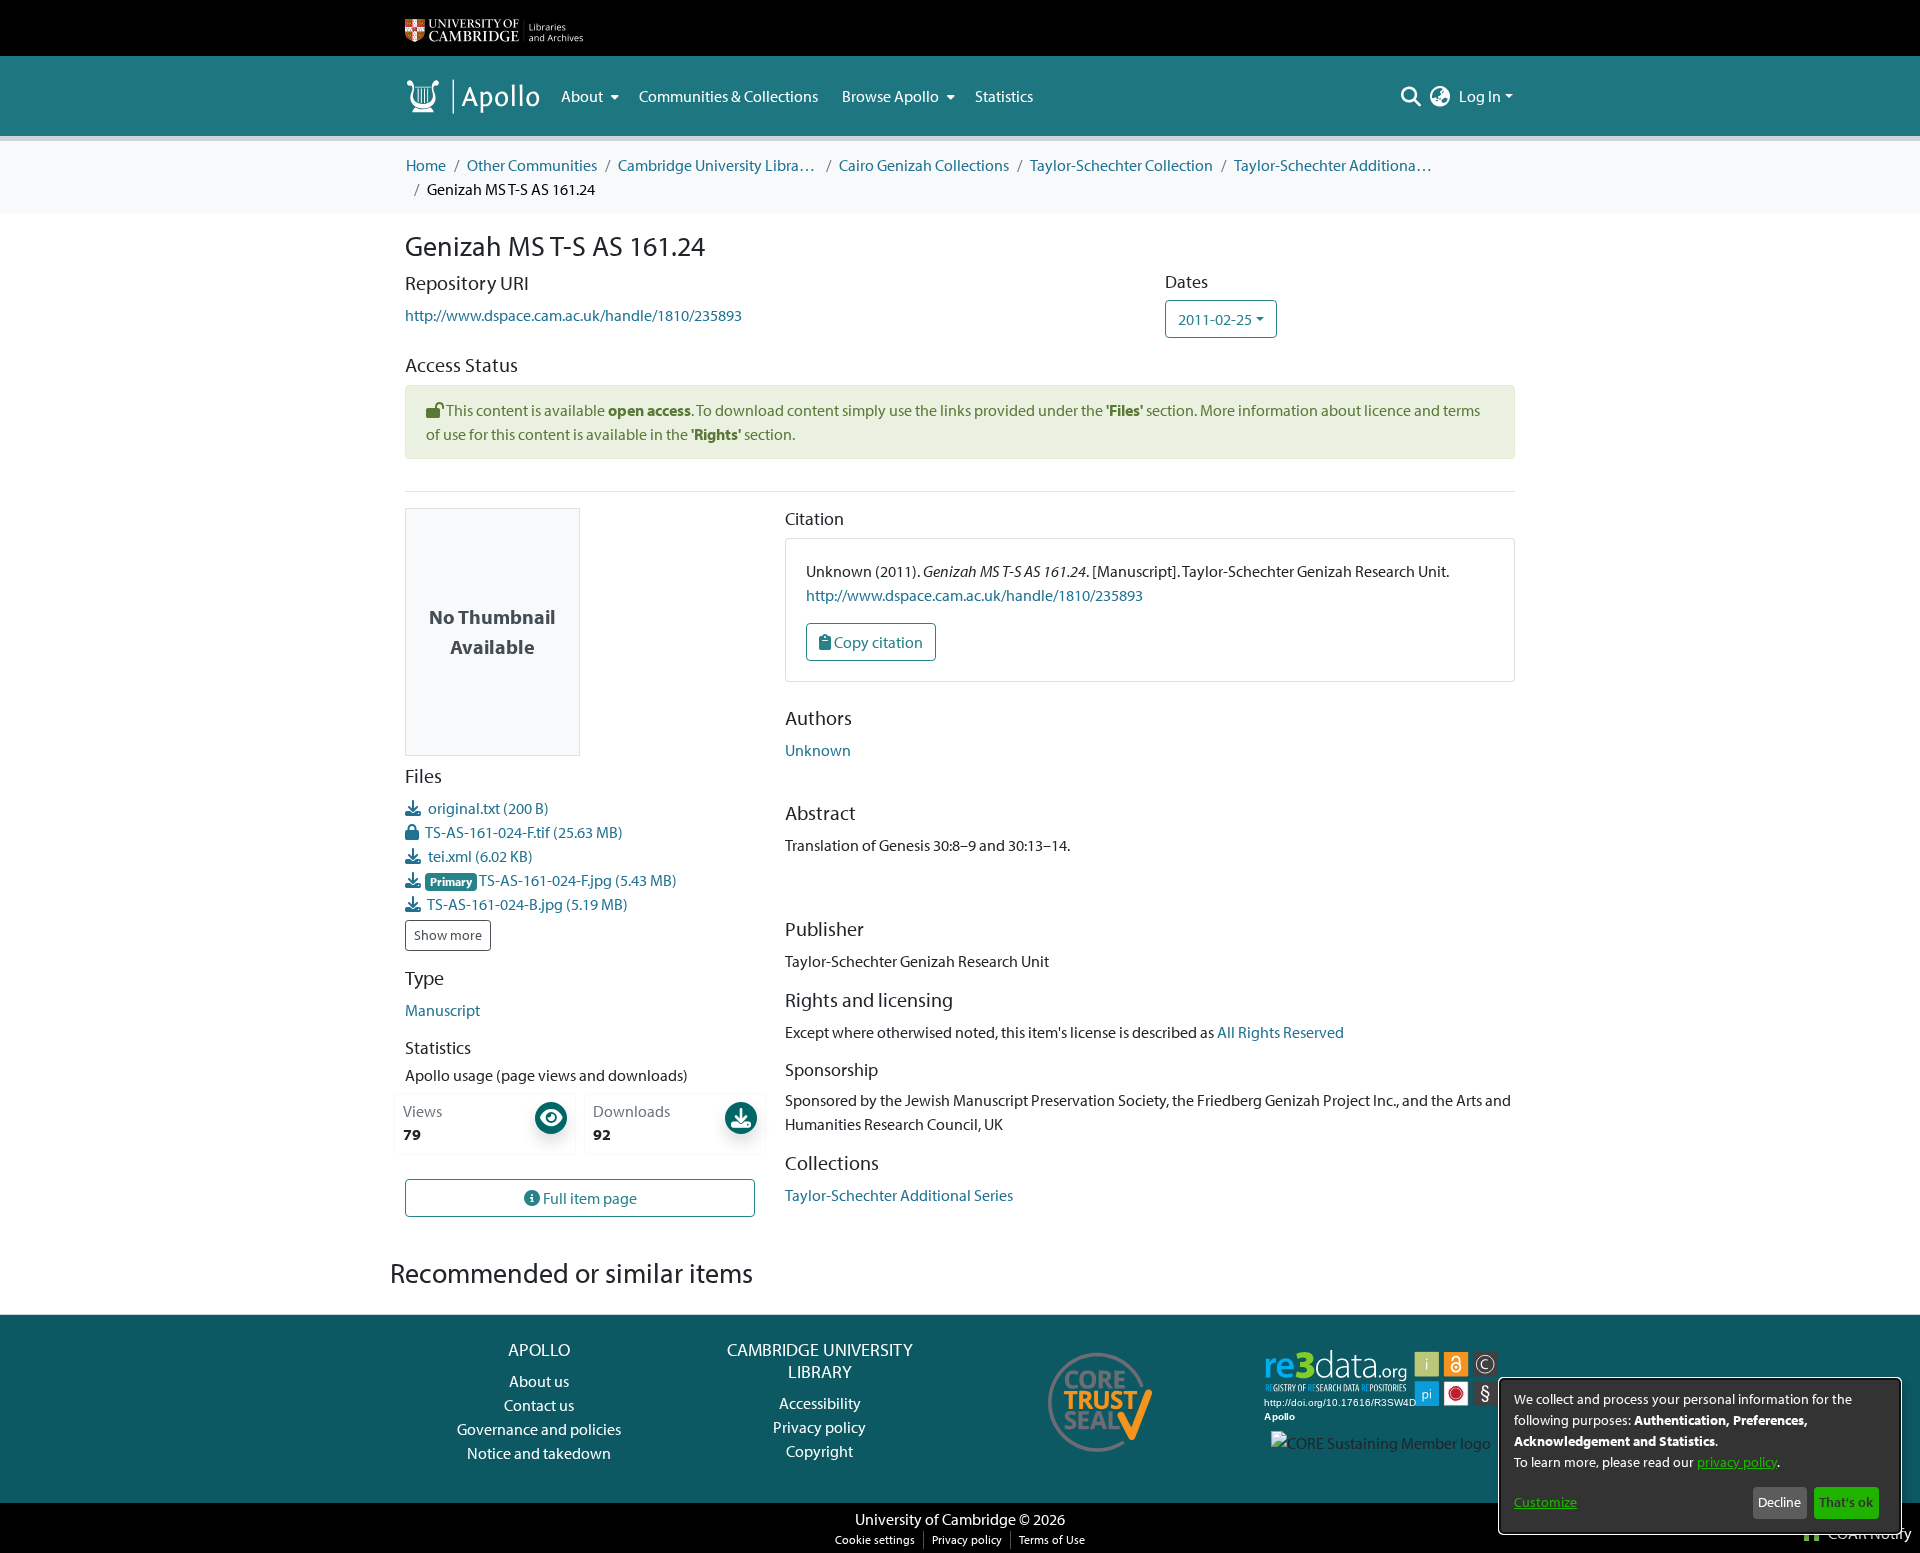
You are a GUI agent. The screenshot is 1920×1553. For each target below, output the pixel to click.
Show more (448, 935)
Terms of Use (1052, 1539)
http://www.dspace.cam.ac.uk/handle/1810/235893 (573, 315)
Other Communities (532, 165)
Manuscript (442, 1010)
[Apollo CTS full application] (1100, 1459)
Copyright (819, 1451)
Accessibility (820, 1403)
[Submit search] (1411, 96)
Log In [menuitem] (1480, 96)
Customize (1545, 1502)
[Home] (494, 28)
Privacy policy (819, 1427)
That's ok (1846, 1502)
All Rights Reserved (1280, 1032)
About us (539, 1381)
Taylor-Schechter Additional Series (1334, 165)
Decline (1779, 1502)
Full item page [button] (588, 1198)
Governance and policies (539, 1429)
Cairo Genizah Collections (924, 165)
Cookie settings (875, 1539)
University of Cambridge (935, 1519)
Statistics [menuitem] (1004, 96)
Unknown (818, 750)
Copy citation (877, 642)
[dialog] (1700, 1456)
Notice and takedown (539, 1453)
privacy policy (1737, 1462)
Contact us (539, 1405)
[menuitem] (588, 96)
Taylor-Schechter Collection (1121, 165)
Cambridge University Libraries (718, 165)
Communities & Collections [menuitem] (728, 96)
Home (426, 165)
